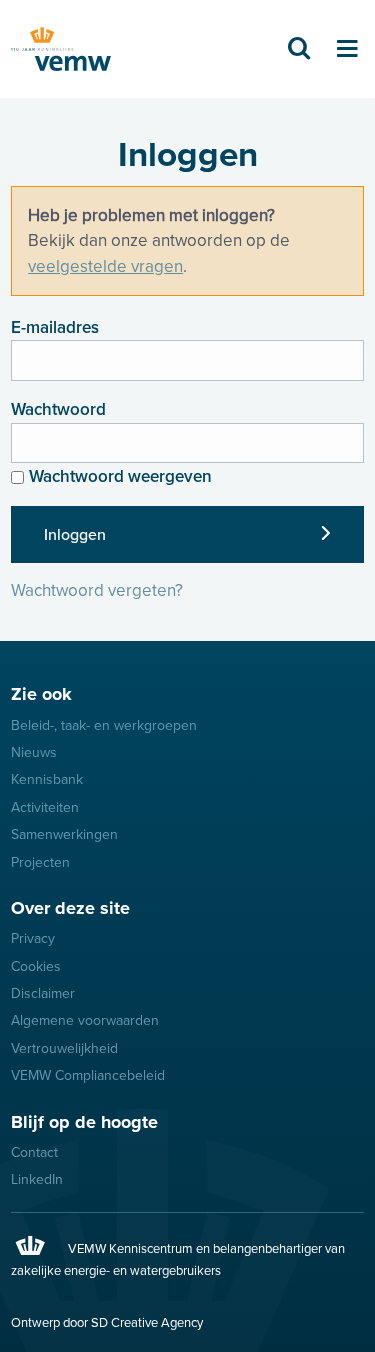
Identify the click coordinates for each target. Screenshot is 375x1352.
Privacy (33, 938)
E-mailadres (55, 327)
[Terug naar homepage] (61, 49)
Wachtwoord (58, 409)
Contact (34, 1152)
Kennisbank (47, 779)
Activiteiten (45, 807)
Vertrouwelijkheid (64, 1048)
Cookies (36, 966)
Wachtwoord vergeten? (97, 590)
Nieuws (34, 752)
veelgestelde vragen (105, 266)
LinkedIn (37, 1179)
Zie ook (41, 694)
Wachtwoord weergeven (120, 476)
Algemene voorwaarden (85, 1020)
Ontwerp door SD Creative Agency (107, 1323)
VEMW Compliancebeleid (88, 1075)
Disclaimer (43, 993)
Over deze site (70, 908)
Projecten (40, 862)
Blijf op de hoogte (84, 1122)
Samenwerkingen (64, 834)
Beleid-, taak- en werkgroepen (104, 725)
